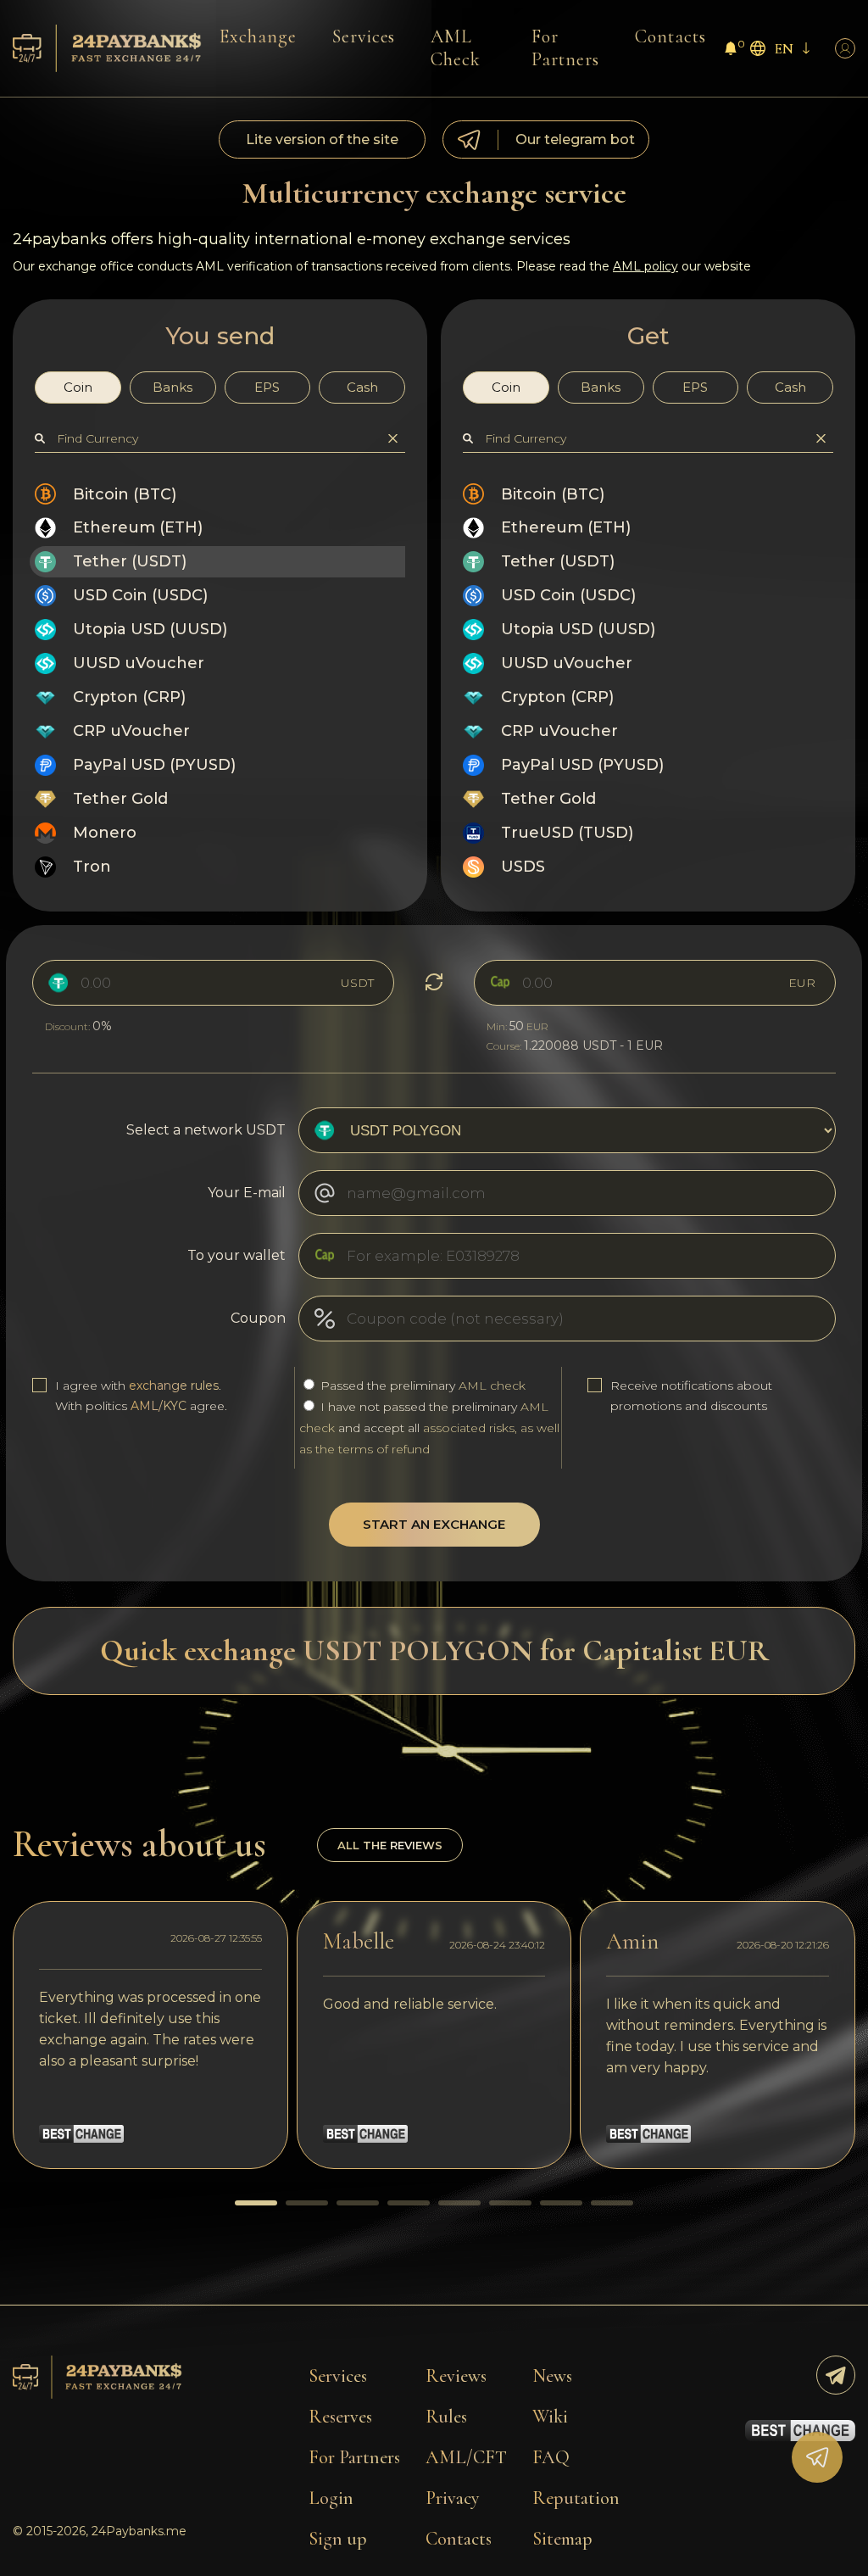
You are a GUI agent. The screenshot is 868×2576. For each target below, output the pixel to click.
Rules (446, 2417)
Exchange (258, 36)
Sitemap (562, 2539)
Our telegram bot (575, 139)
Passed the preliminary (421, 1386)
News (552, 2376)
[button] (256, 2203)
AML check (492, 1386)
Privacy (453, 2498)
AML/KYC (159, 1406)
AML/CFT (466, 2457)
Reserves (340, 2417)
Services (364, 36)
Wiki (550, 2417)
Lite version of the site (322, 139)
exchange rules (174, 1386)
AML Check (456, 48)
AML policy (645, 266)
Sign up (338, 2539)
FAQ (551, 2457)
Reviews (456, 2376)
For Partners (565, 48)
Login (331, 2498)
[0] (731, 50)
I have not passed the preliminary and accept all (429, 1428)
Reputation (576, 2498)
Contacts (670, 36)
